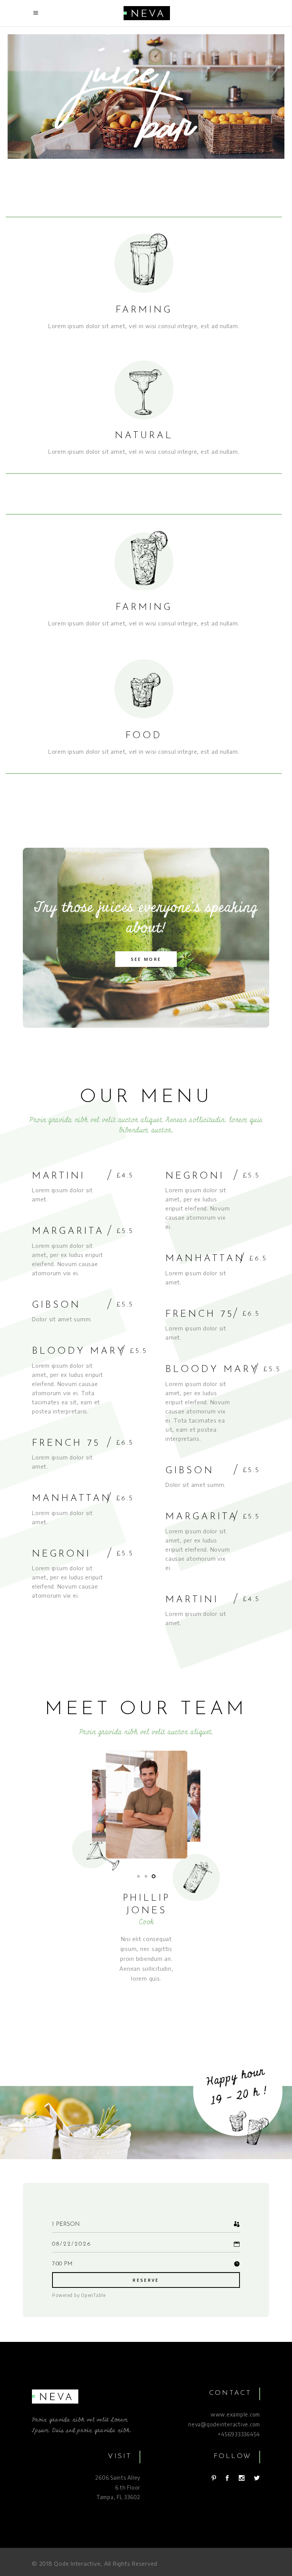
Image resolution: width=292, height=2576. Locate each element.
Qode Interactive (77, 2563)
